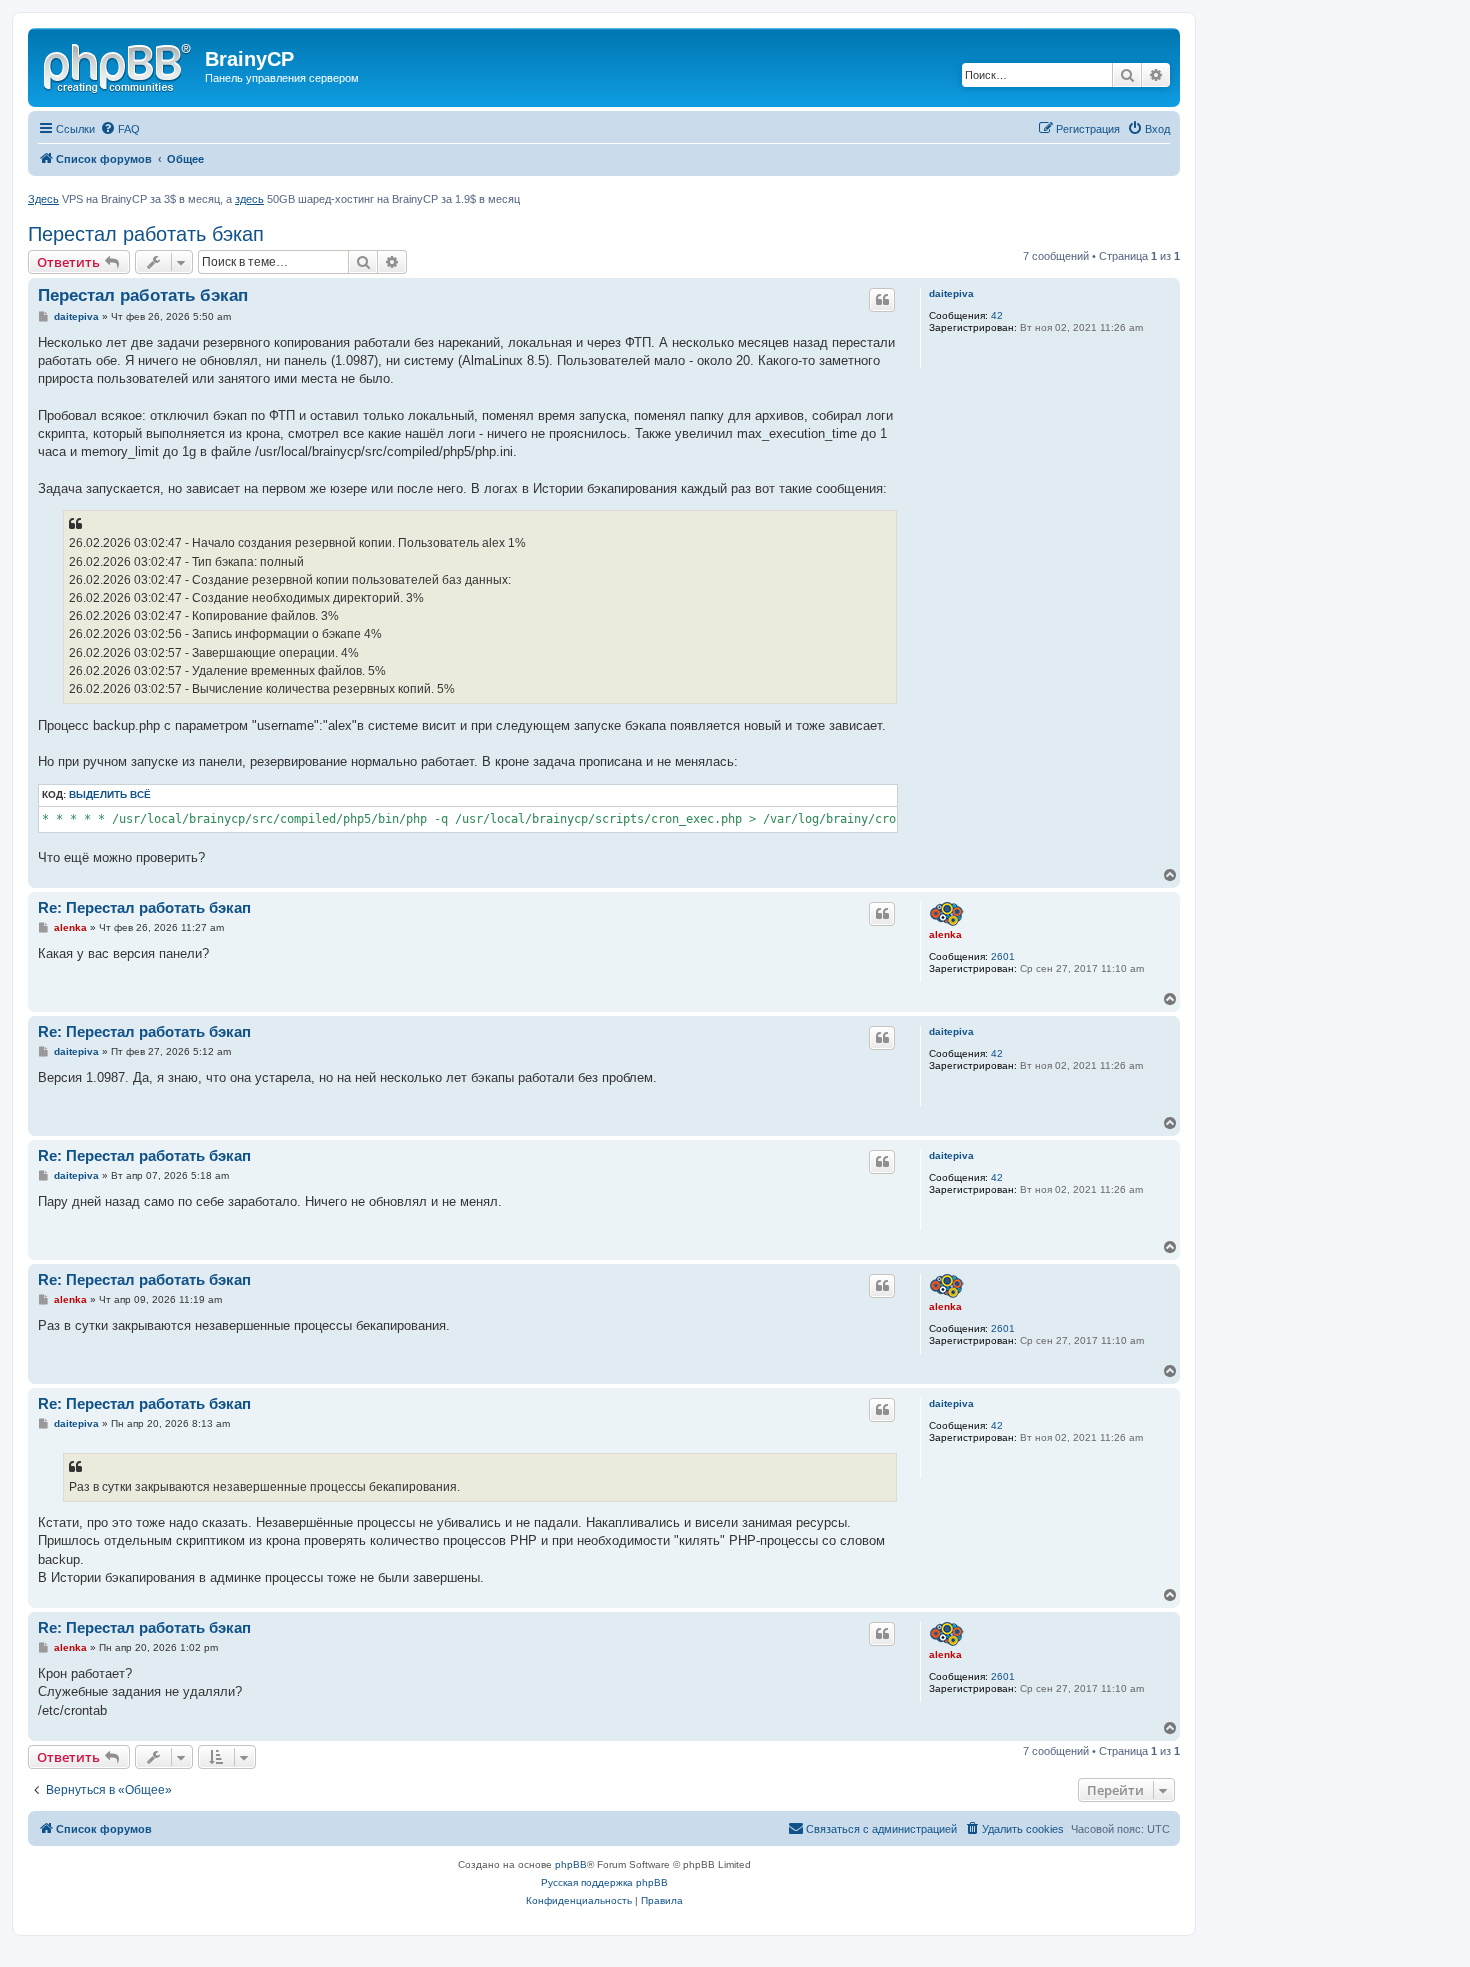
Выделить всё (110, 794)
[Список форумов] (119, 65)
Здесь (43, 199)
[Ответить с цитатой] (882, 300)
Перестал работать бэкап (146, 234)
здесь (249, 199)
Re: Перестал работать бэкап (144, 907)
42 (997, 315)
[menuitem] (120, 129)
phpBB (571, 1864)
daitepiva (951, 293)
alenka (945, 934)
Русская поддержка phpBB (604, 1882)
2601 (1003, 956)
